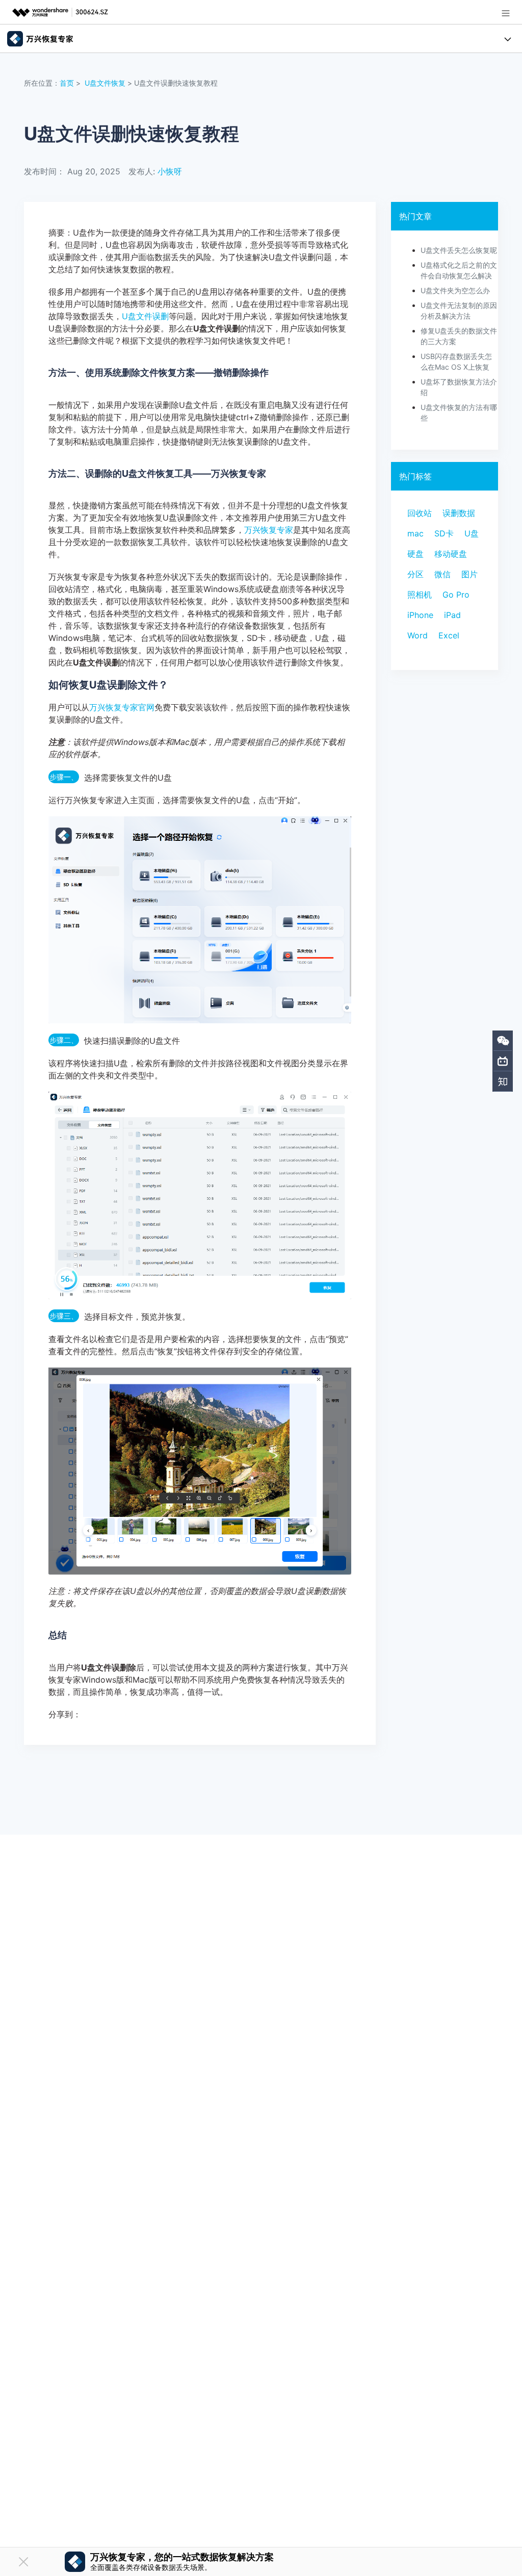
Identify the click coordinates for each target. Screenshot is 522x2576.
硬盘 (415, 554)
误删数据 (459, 513)
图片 (469, 574)
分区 (415, 574)
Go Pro (456, 595)
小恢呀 (170, 171)
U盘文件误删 (145, 316)
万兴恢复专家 (269, 530)
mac (415, 533)
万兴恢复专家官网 (122, 707)
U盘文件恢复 (105, 83)
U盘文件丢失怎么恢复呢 (459, 250)
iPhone (420, 615)
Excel (449, 635)
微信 (442, 574)
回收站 (420, 513)
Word (417, 635)
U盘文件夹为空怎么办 (455, 290)
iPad (452, 615)
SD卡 (444, 533)
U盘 (472, 533)
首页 (67, 83)
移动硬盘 (451, 554)
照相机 (420, 595)
